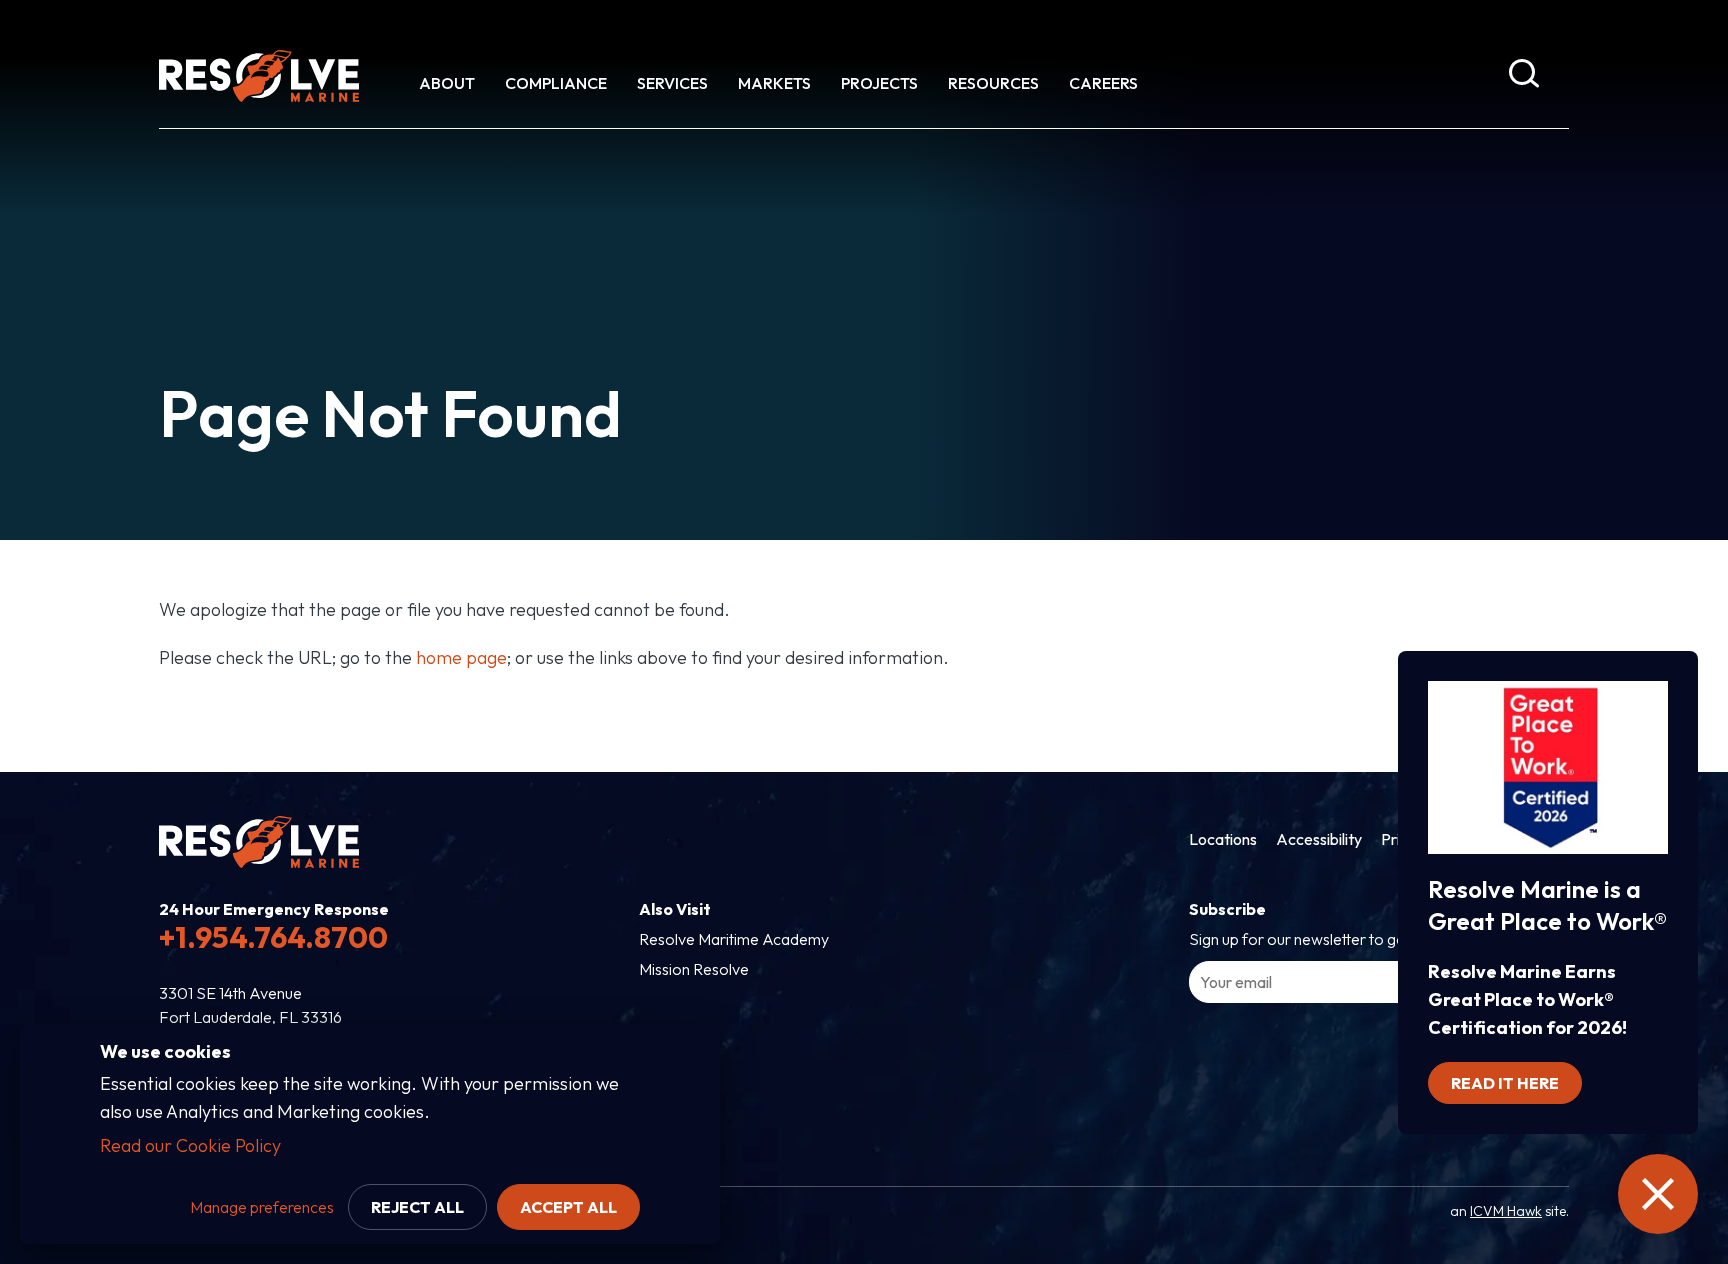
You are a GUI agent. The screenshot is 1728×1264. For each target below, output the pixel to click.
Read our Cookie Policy (190, 1145)
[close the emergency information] (1658, 1194)
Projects (879, 83)
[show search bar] (1524, 77)
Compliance (556, 83)
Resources (993, 83)
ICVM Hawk (1506, 1211)
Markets (774, 83)
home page (461, 657)
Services (672, 83)
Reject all (417, 1207)
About (447, 83)
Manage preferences (262, 1207)
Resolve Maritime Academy (734, 939)
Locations (1223, 839)
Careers (1103, 83)
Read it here (1505, 1083)
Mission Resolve (694, 969)
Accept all (568, 1207)
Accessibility (1319, 839)
